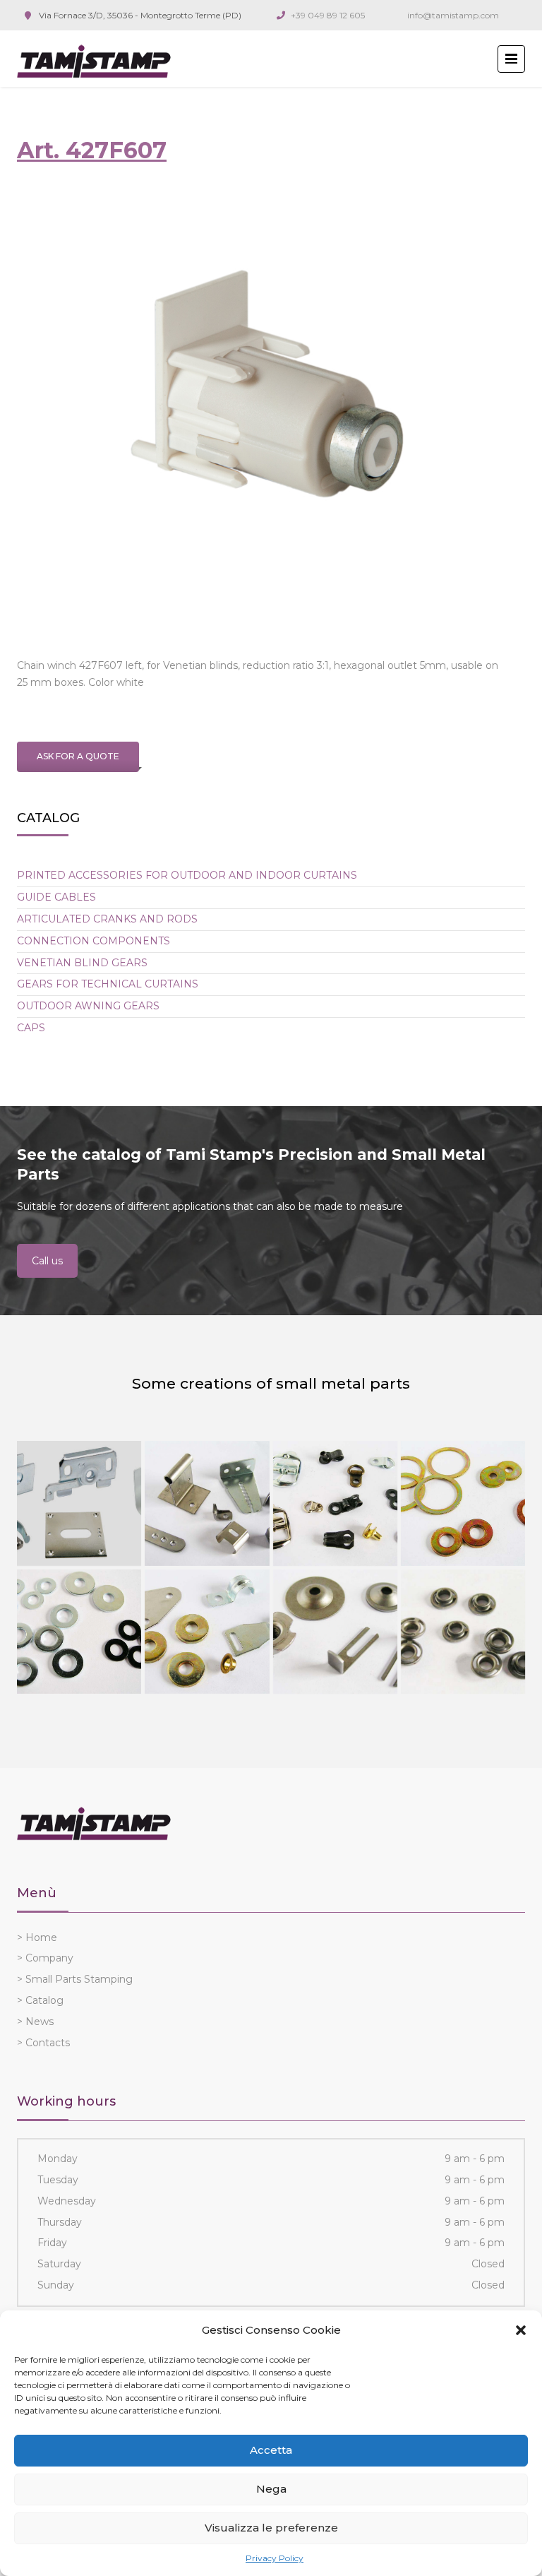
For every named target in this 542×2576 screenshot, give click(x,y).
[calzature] (335, 1503)
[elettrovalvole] (463, 1632)
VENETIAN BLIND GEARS (82, 963)
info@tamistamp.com (453, 15)
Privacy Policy (275, 2558)
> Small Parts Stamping (75, 1979)
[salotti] (335, 1632)
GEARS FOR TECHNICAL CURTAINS (108, 984)
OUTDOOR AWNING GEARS (88, 1006)
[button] (521, 2330)
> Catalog (40, 2000)
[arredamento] (207, 1503)
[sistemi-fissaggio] (79, 1632)
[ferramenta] (207, 1632)
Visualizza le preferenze (271, 2528)
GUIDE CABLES (56, 897)
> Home (37, 1937)
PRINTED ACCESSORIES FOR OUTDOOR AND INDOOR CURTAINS (187, 875)
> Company (45, 1958)
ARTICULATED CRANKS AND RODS (107, 919)
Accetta (271, 2450)
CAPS (31, 1028)
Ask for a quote (78, 756)
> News (35, 2022)
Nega (271, 2489)
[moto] (463, 1503)
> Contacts (43, 2043)
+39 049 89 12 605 (328, 15)
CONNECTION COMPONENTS (94, 941)
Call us (47, 1261)
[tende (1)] (79, 1503)
